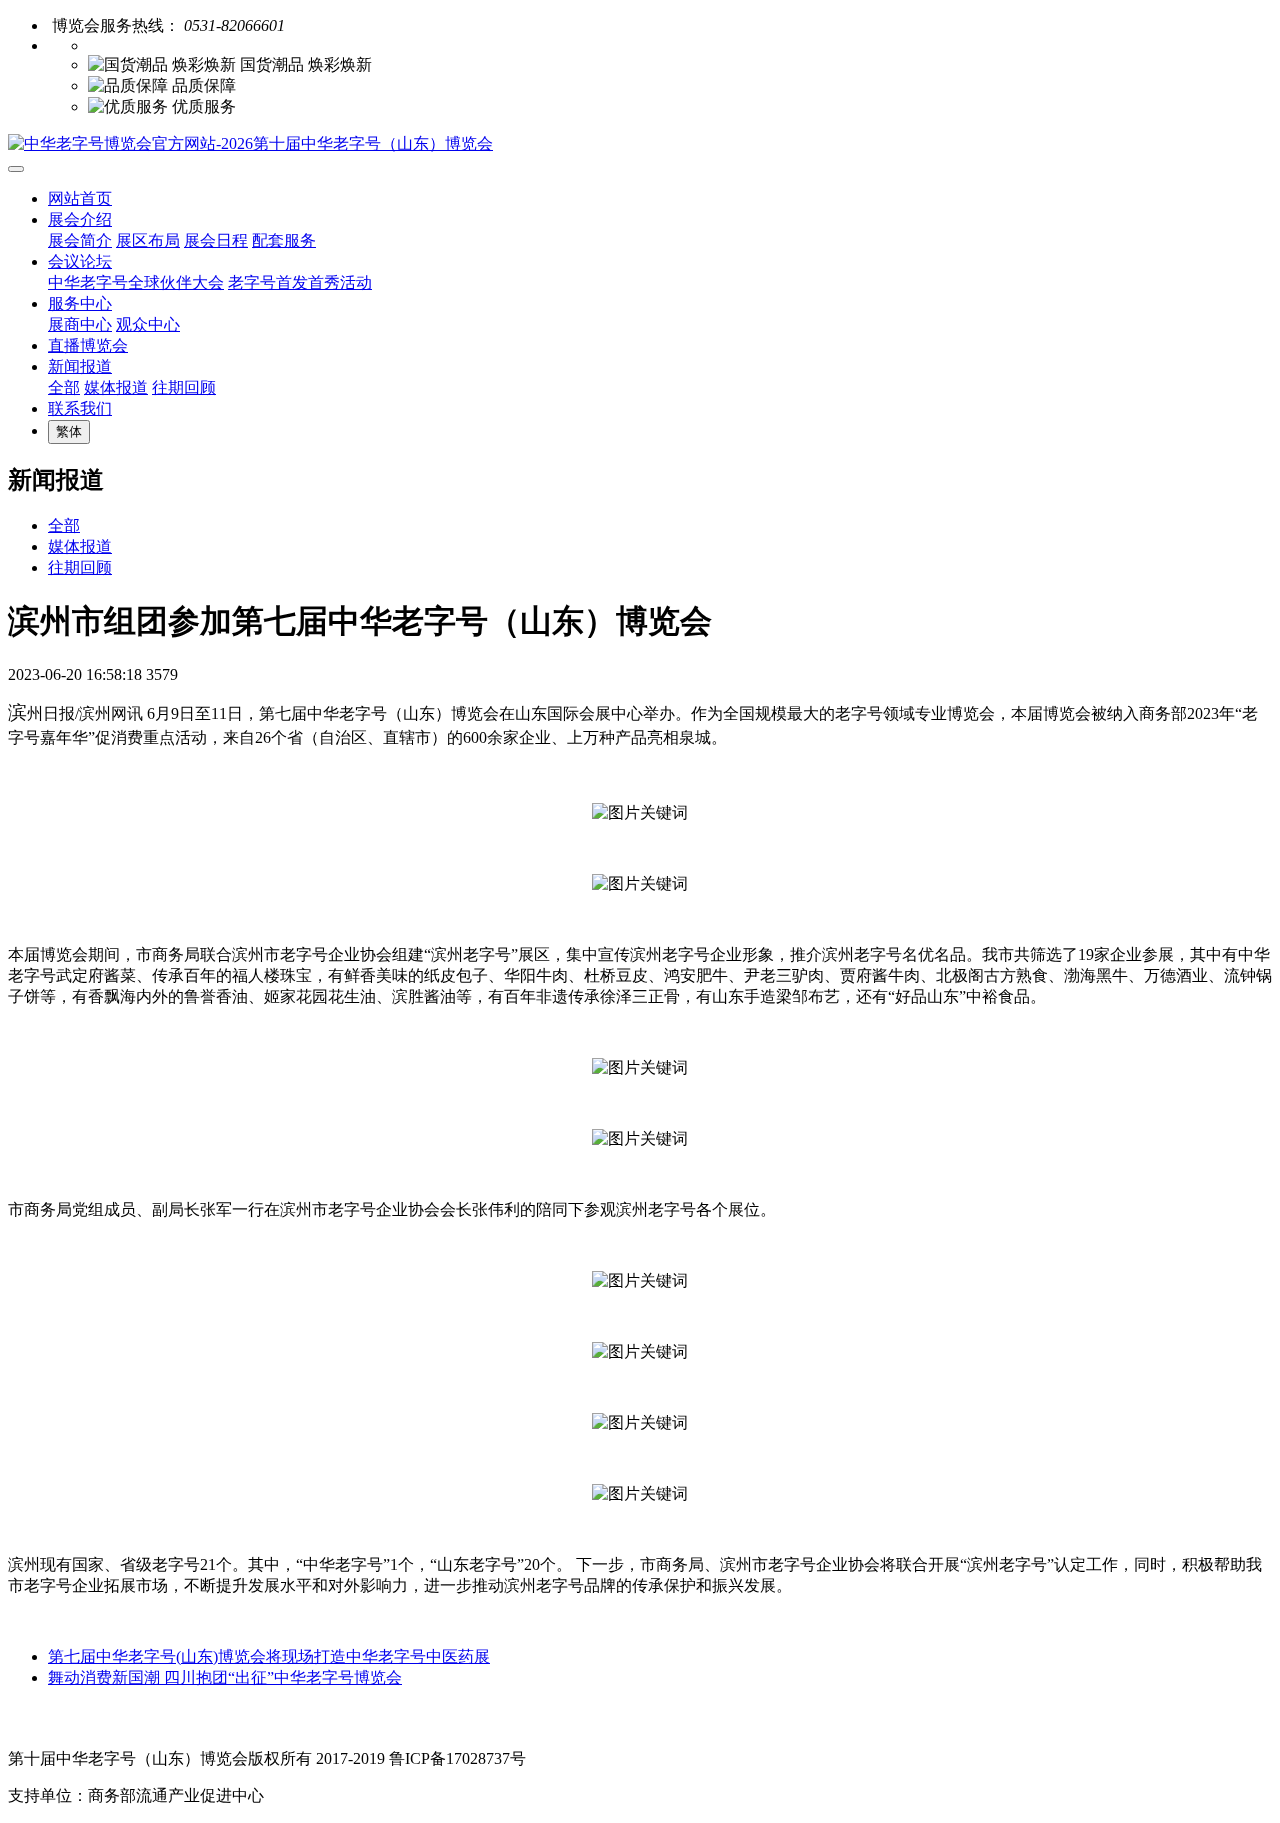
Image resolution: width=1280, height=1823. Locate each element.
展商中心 (80, 324)
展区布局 (148, 240)
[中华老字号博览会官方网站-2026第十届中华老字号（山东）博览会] (640, 144)
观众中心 (148, 324)
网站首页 (80, 198)
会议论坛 (80, 261)
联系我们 (80, 408)
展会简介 (80, 240)
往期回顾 (184, 387)
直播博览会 (88, 345)
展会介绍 (80, 219)
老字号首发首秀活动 (300, 282)
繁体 (69, 431)
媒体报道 (116, 387)
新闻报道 (80, 366)
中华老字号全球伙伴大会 (136, 282)
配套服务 (284, 240)
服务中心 (80, 303)
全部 (64, 387)
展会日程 (216, 240)
